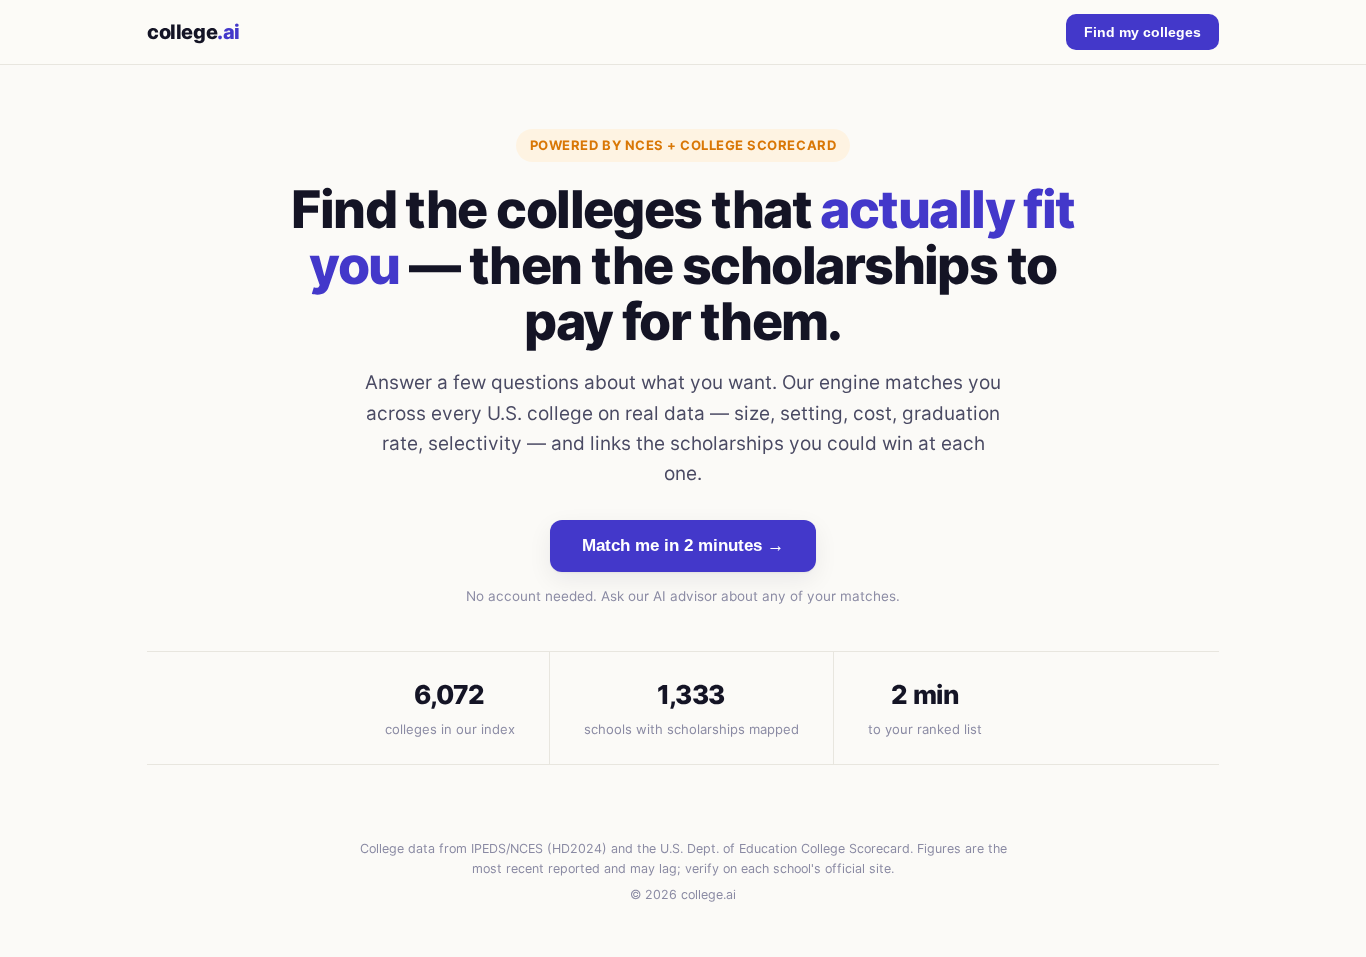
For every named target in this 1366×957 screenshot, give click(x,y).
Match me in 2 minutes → (683, 545)
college (193, 32)
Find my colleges (1142, 32)
